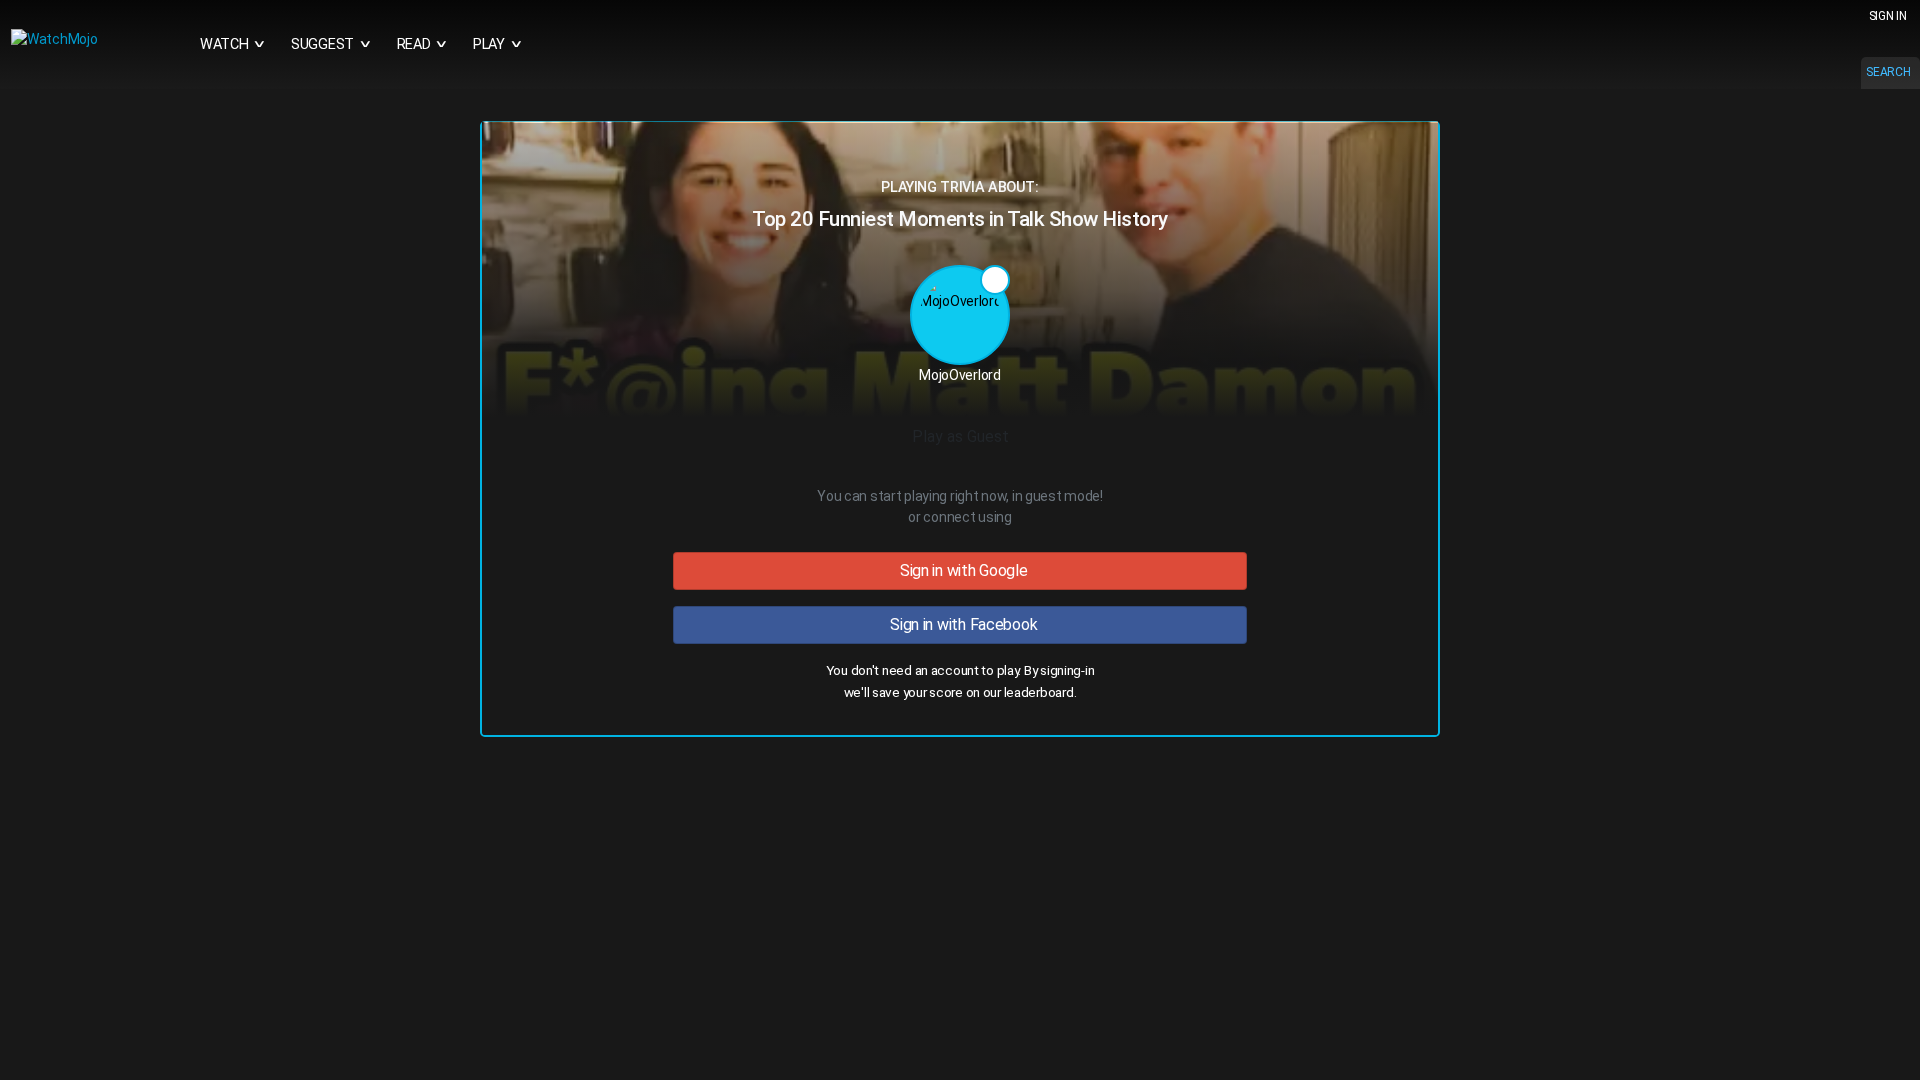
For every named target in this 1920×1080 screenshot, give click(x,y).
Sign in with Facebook (960, 624)
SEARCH (1888, 72)
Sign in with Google (959, 570)
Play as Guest (960, 436)
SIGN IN (1888, 16)
